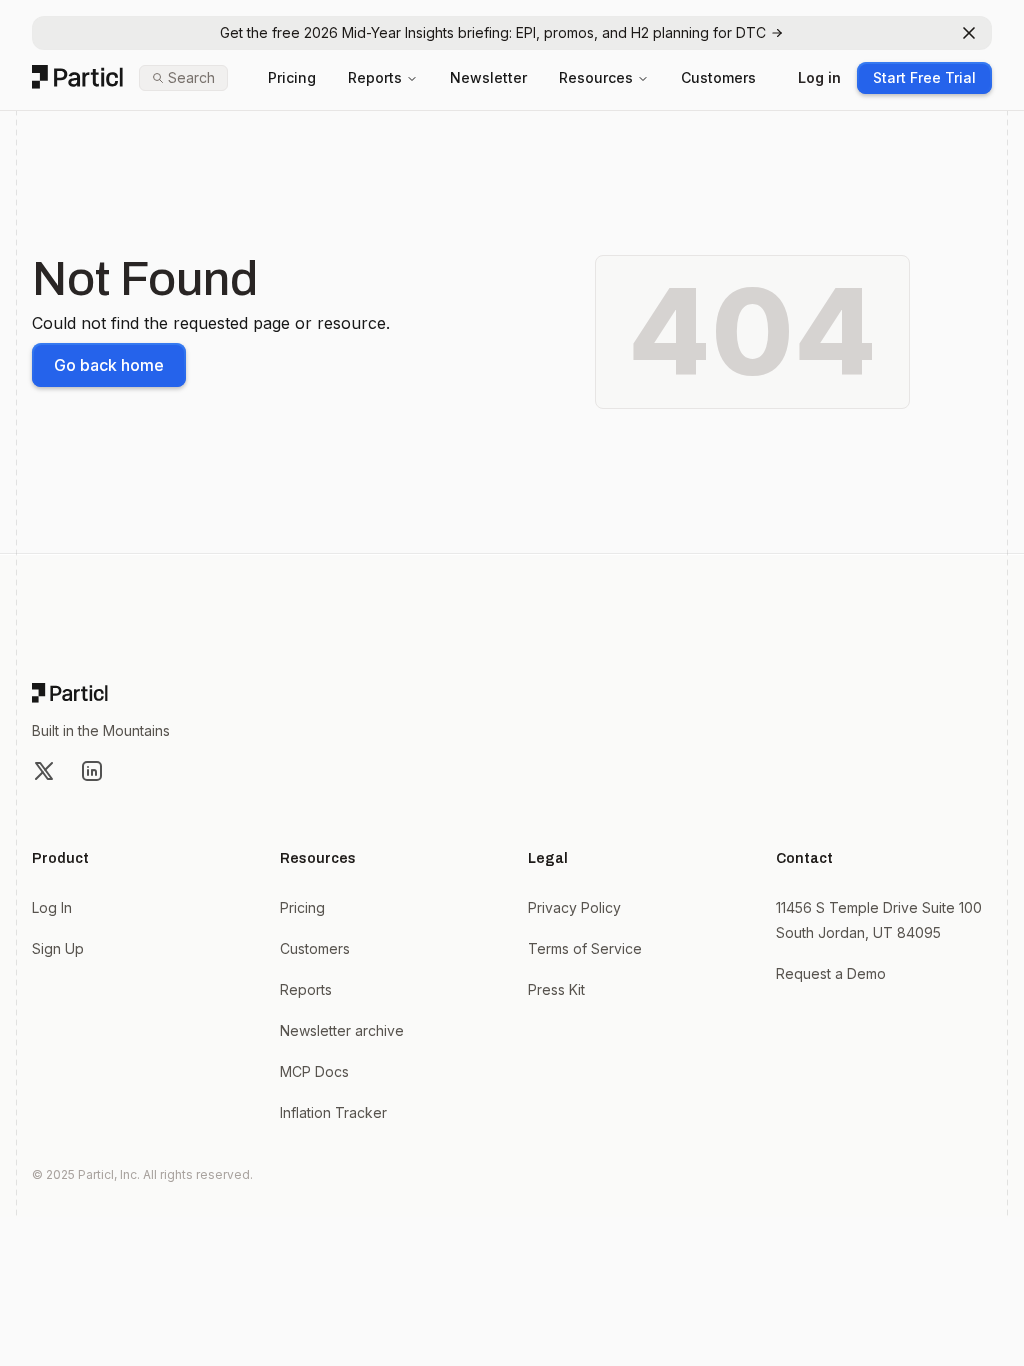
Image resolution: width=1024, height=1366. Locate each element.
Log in (819, 77)
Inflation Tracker (333, 1112)
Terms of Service (585, 948)
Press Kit (556, 989)
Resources (596, 77)
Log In (52, 907)
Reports (375, 77)
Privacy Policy (574, 907)
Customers (718, 77)
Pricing (292, 77)
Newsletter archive (342, 1030)
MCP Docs (314, 1071)
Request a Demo (831, 973)
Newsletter (488, 77)
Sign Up (58, 948)
